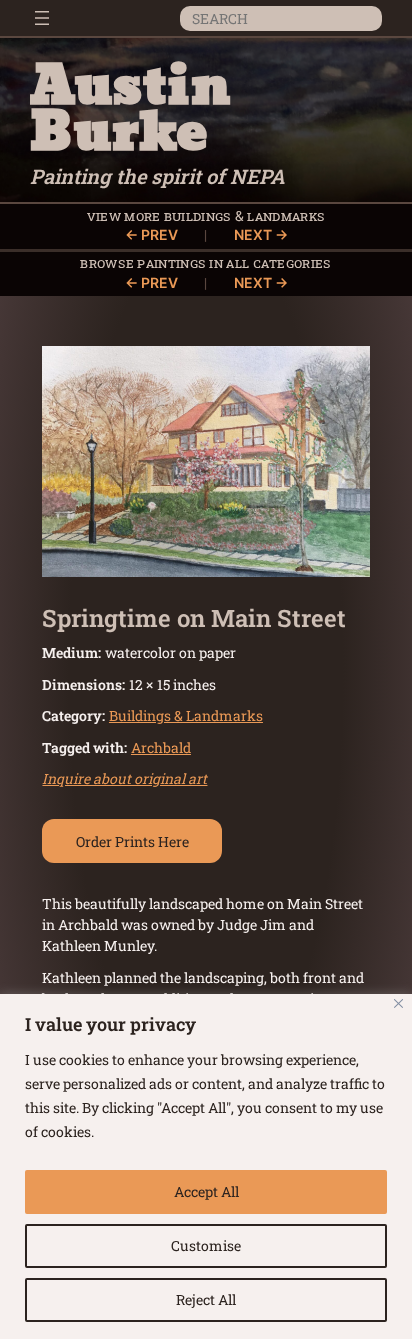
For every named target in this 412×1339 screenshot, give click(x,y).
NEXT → (261, 234)
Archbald (161, 747)
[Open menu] (42, 18)
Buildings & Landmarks (244, 215)
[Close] (398, 1003)
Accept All (206, 1191)
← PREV (151, 234)
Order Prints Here (132, 841)
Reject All (206, 1299)
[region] (206, 1166)
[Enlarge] (344, 372)
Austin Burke (130, 110)
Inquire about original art (124, 778)
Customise (206, 1245)
